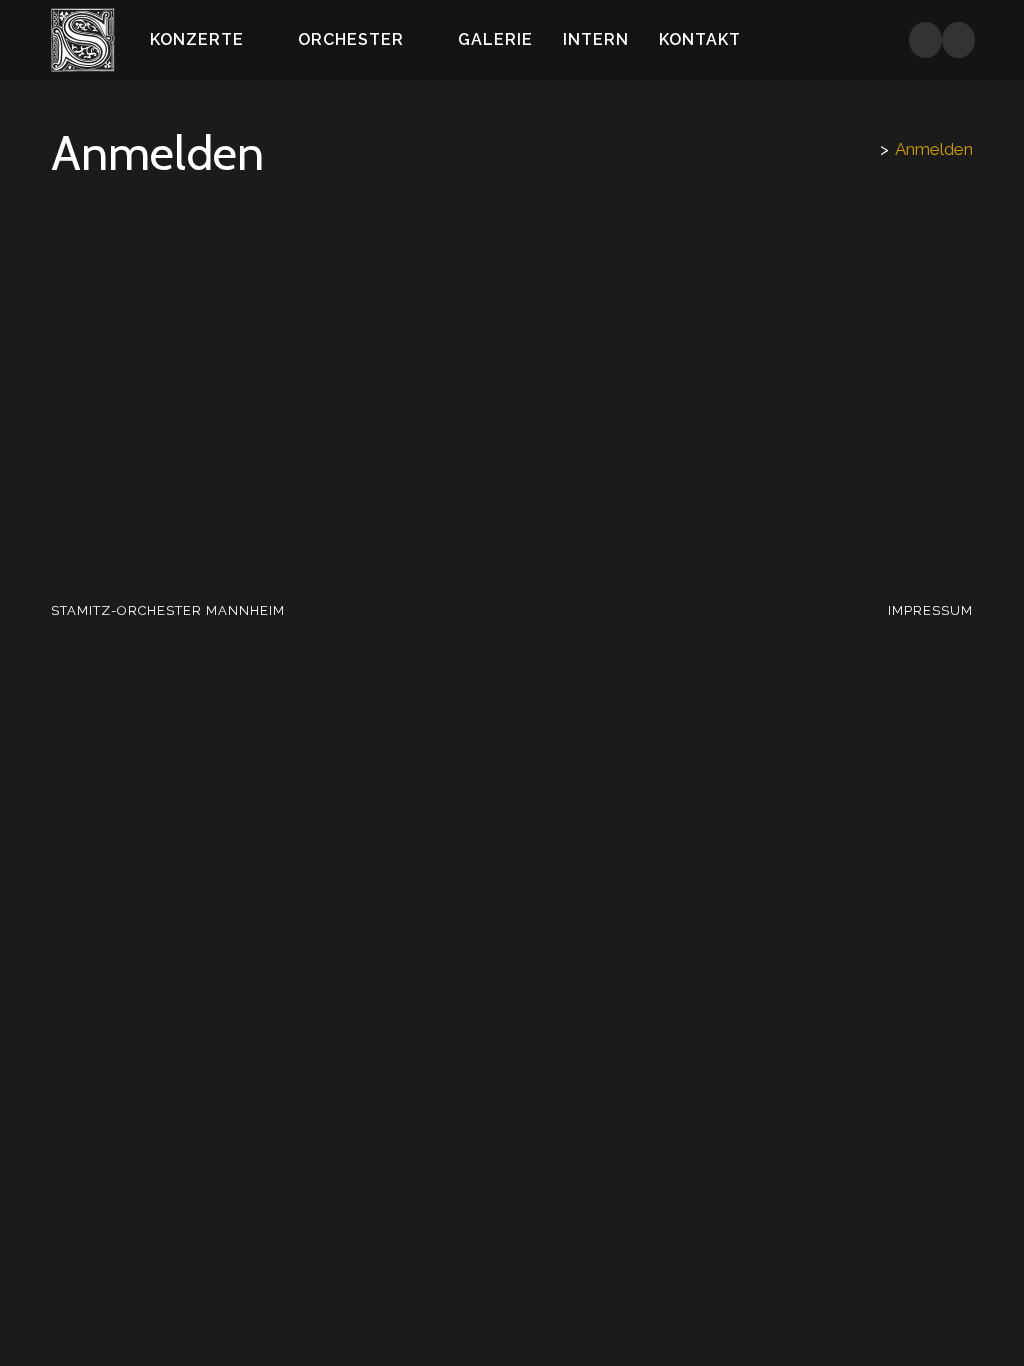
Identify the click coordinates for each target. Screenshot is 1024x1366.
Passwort (327, 341)
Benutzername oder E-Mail (393, 251)
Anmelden (934, 149)
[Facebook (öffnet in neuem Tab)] (925, 40)
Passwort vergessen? (512, 548)
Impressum (930, 610)
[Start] (867, 149)
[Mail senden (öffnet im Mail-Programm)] (958, 40)
